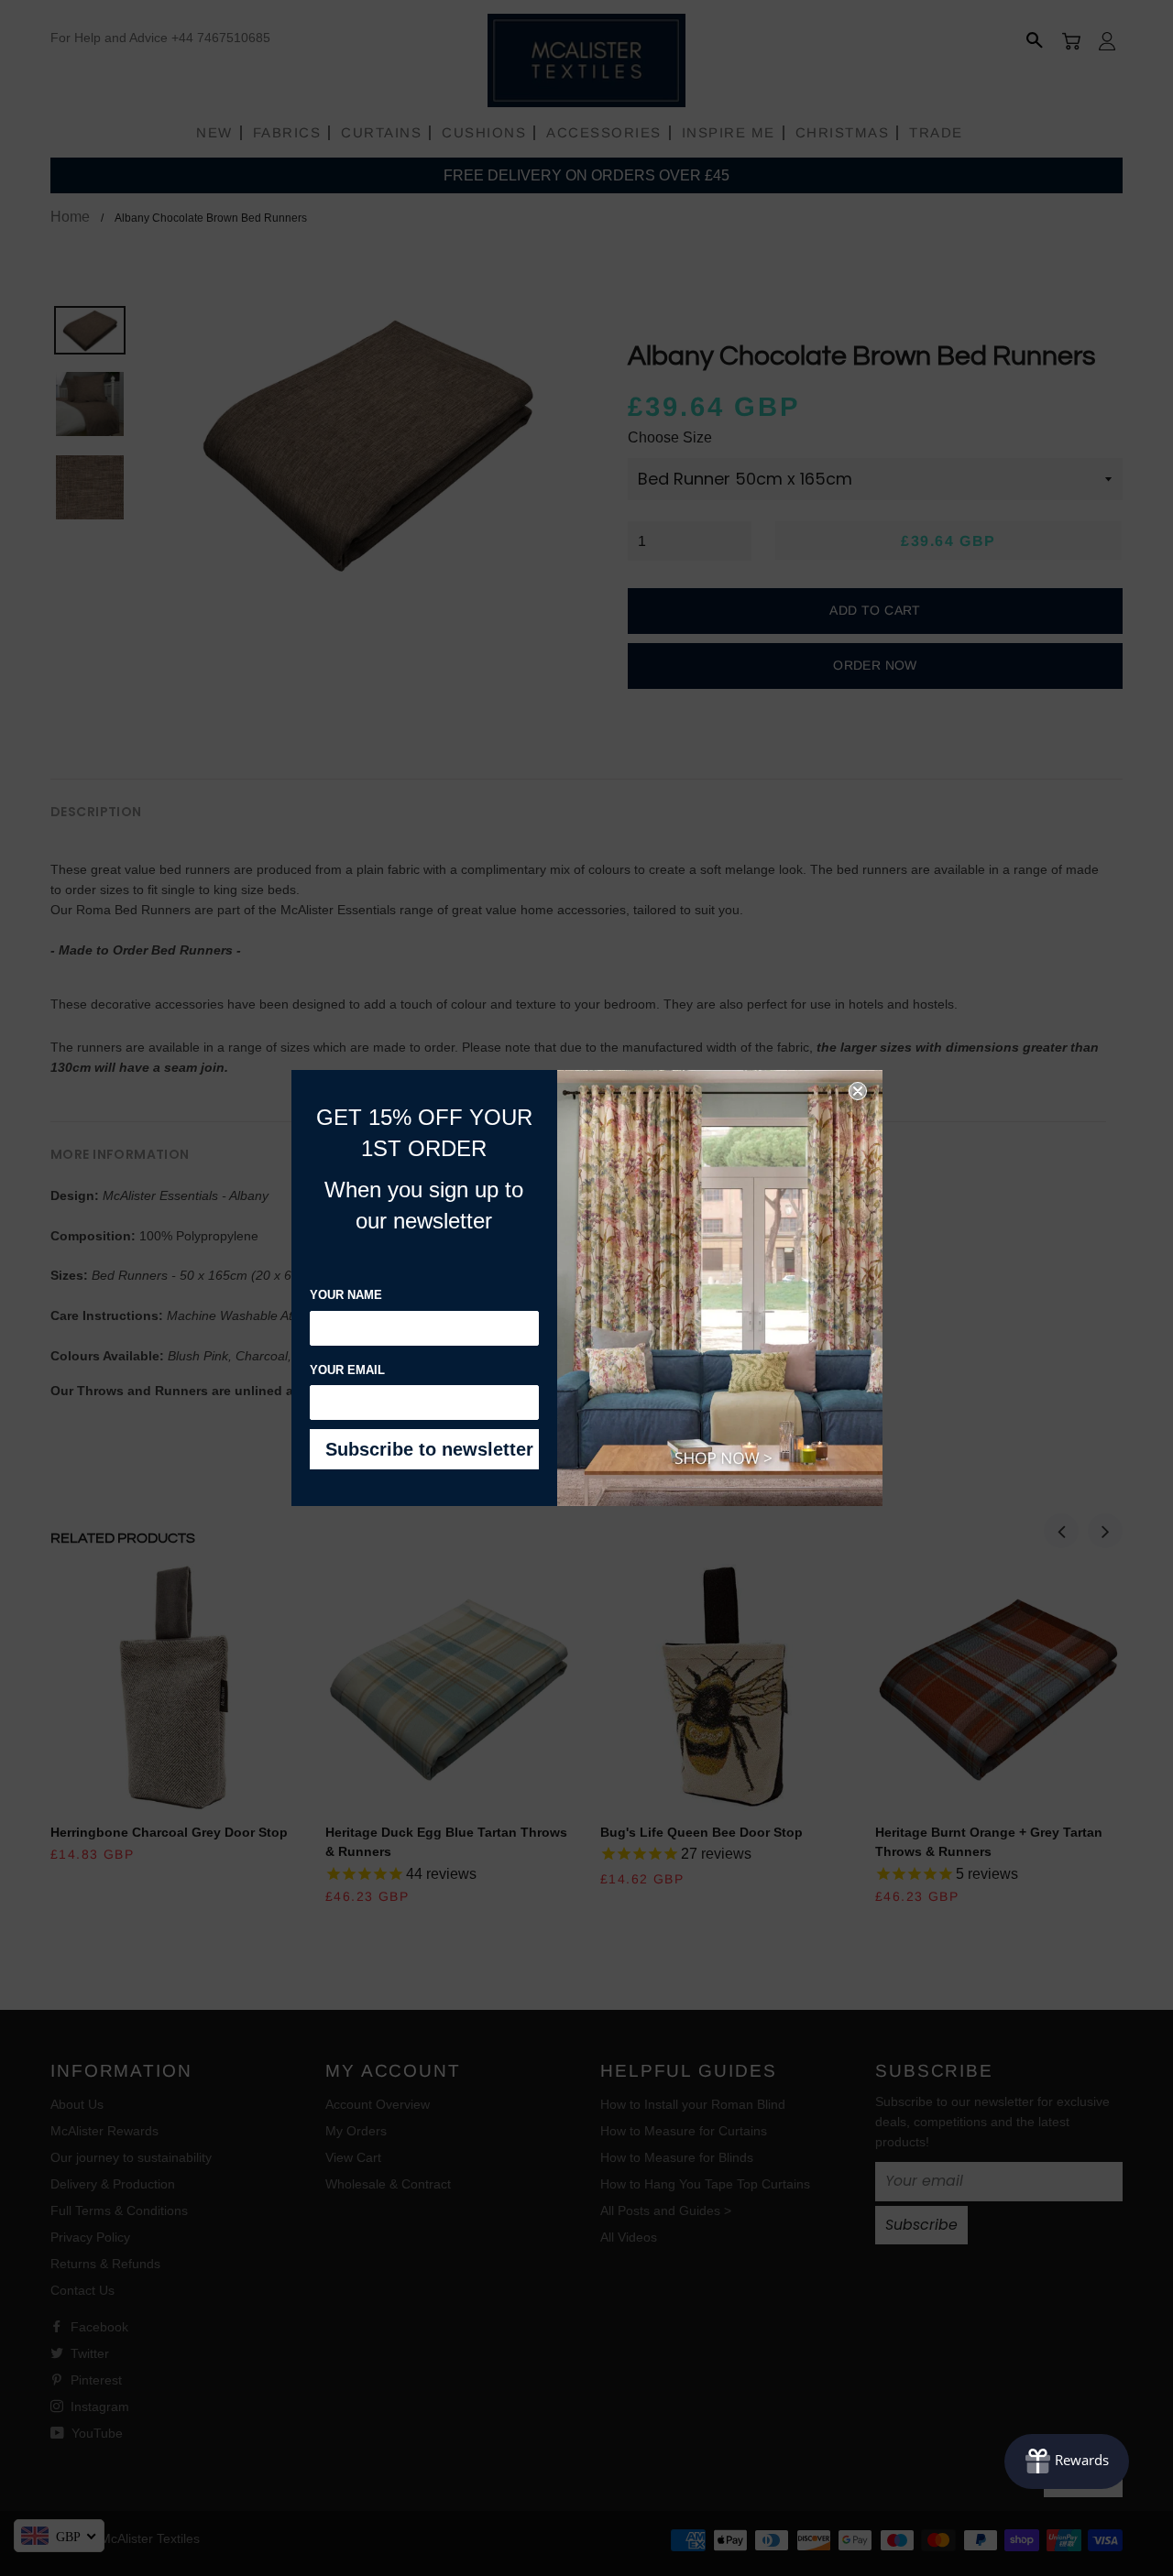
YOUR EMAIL (347, 1370)
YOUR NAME (346, 1295)
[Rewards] (1067, 2461)
